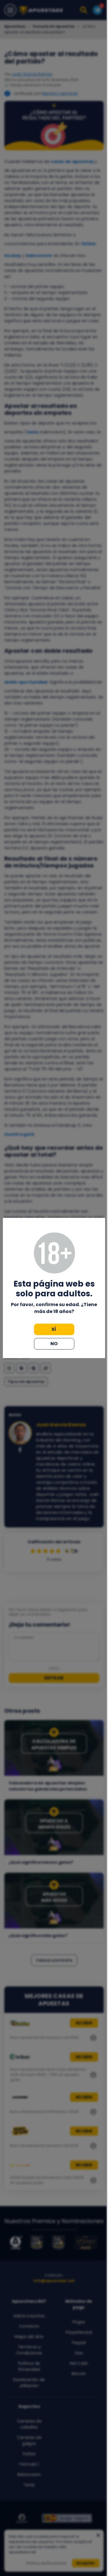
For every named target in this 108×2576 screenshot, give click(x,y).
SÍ (54, 1329)
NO (54, 1344)
